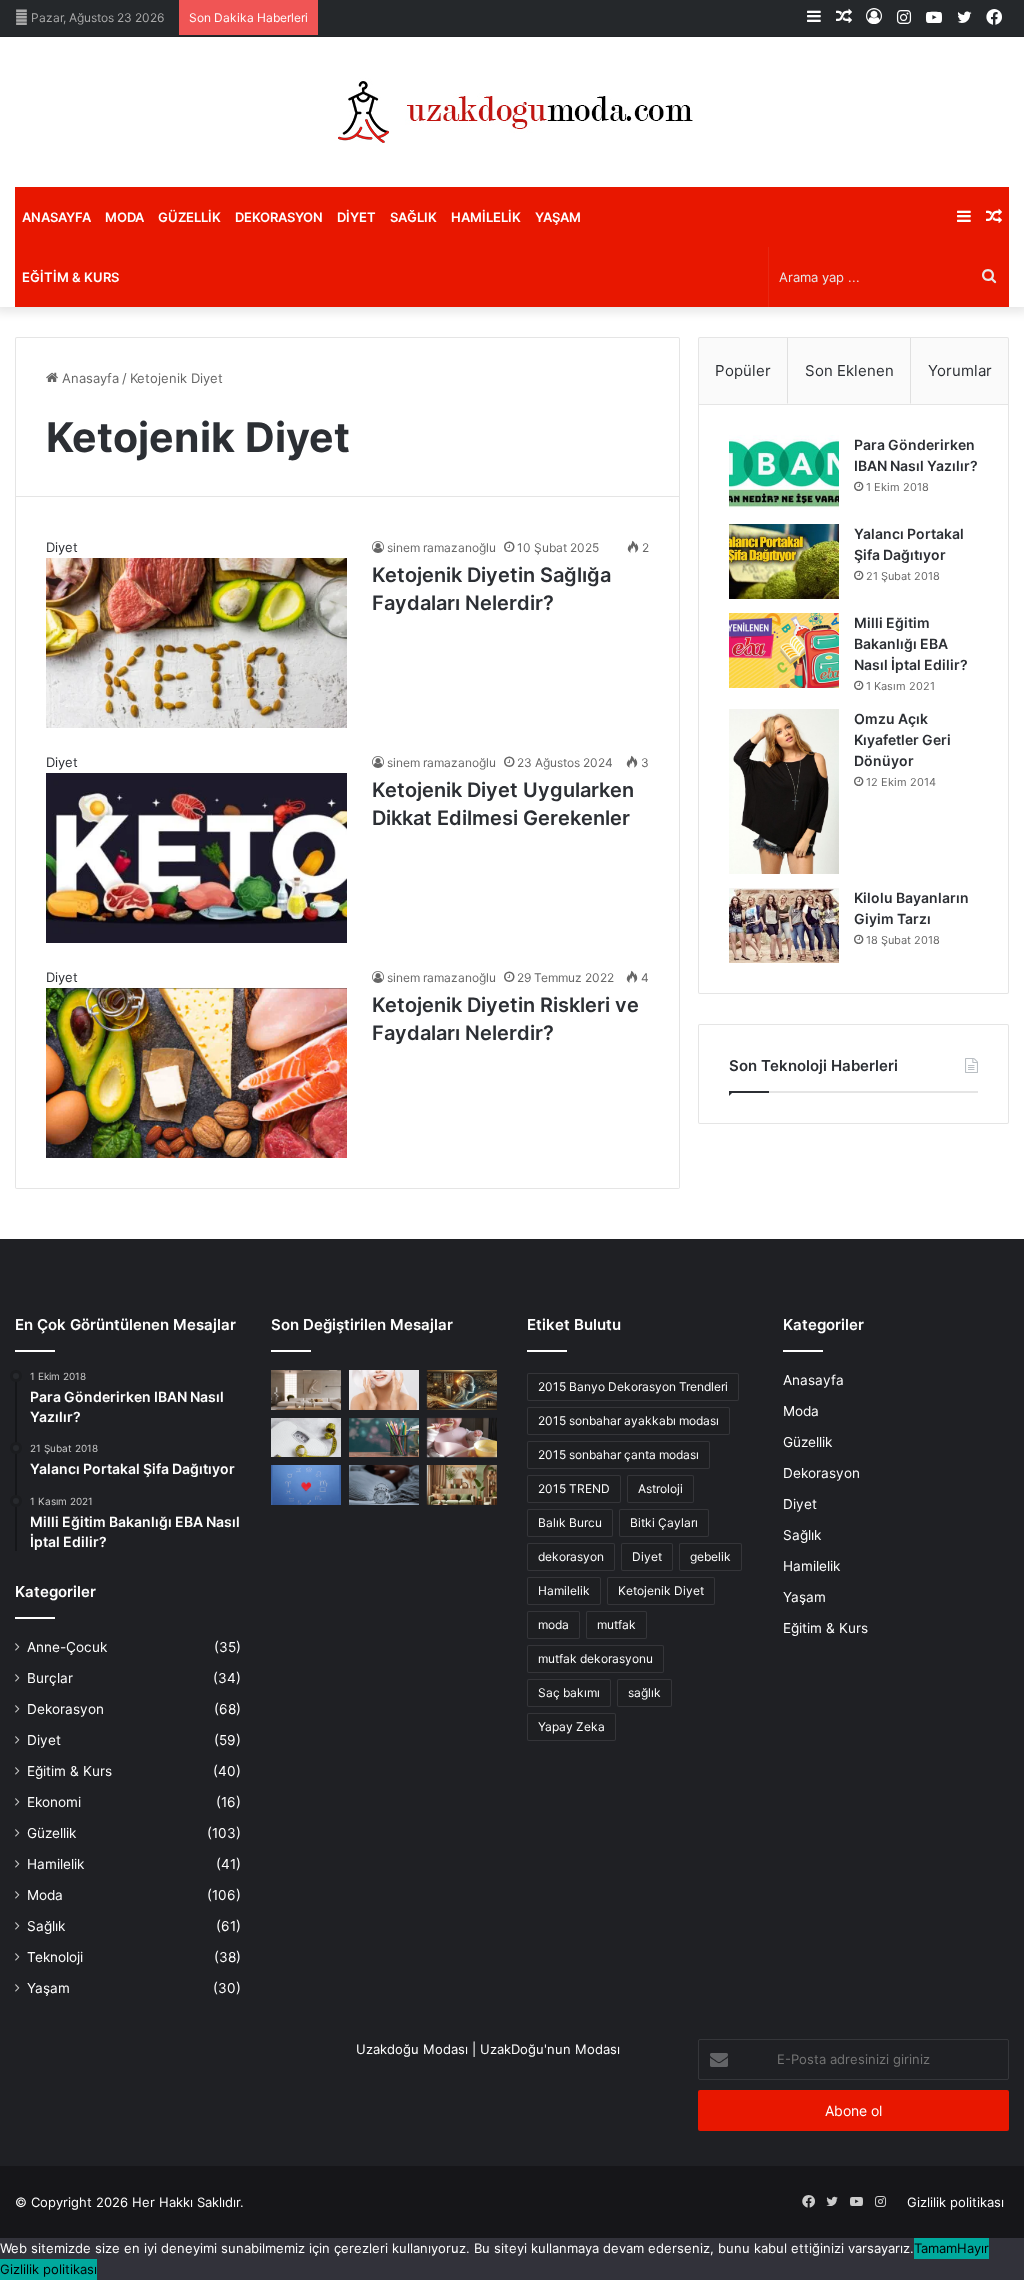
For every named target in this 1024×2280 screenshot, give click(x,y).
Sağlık (413, 217)
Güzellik (189, 217)
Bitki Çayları (664, 1522)
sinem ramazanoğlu (441, 547)
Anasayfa (56, 217)
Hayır (973, 2248)
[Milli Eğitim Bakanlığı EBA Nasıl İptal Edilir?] (784, 650)
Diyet (356, 217)
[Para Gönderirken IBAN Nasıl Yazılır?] (784, 472)
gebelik (710, 1556)
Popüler (743, 370)
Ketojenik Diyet (661, 1590)
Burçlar (50, 1678)
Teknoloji (55, 1957)
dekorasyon (571, 1556)
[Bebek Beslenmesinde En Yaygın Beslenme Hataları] (462, 1437)
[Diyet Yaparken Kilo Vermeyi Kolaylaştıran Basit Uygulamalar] (306, 1437)
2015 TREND (574, 1488)
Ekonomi (54, 1802)
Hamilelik (486, 217)
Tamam (935, 2248)
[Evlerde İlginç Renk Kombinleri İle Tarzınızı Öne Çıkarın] (462, 1484)
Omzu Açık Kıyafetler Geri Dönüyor (902, 739)
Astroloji (660, 1488)
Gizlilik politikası (955, 2202)
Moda (124, 217)
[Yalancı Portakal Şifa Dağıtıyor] (784, 561)
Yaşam (558, 217)
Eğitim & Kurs (70, 277)
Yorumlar (960, 370)
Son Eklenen (849, 370)
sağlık (644, 1692)
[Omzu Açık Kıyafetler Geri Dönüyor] (784, 791)
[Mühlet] (512, 112)
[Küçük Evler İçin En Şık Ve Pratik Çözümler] (306, 1389)
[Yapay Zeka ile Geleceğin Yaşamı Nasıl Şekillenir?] (462, 1389)
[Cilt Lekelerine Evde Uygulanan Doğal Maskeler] (384, 1389)
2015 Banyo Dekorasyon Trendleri (633, 1386)
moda (553, 1624)
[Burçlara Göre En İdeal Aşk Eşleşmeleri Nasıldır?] (306, 1484)
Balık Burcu (570, 1522)
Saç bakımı (569, 1692)
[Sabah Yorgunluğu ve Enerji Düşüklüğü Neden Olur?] (384, 1484)
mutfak (616, 1624)
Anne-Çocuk (67, 1647)
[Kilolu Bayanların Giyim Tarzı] (784, 925)
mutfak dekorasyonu (595, 1658)
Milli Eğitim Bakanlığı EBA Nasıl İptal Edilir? (911, 643)
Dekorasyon (279, 217)
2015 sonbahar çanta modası (618, 1454)
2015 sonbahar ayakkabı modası (628, 1420)
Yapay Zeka (571, 1726)
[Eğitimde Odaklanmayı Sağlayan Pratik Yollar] (384, 1437)
